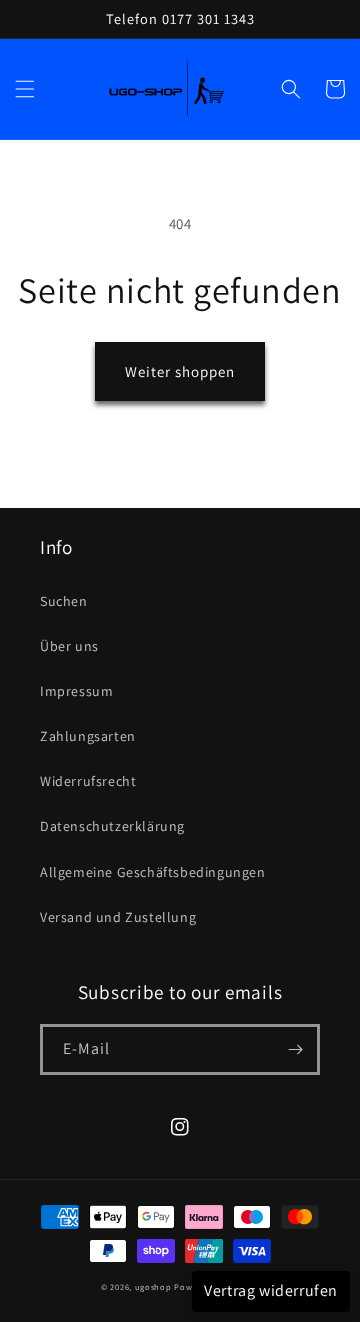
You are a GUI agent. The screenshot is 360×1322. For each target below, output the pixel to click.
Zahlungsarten (88, 736)
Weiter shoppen (180, 371)
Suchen (64, 601)
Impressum (76, 691)
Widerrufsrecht (88, 781)
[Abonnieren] (295, 1049)
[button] (25, 89)
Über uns (69, 646)
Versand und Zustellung (118, 917)
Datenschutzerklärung (112, 826)
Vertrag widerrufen (271, 1290)
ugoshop (153, 1286)
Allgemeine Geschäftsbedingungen (153, 872)
